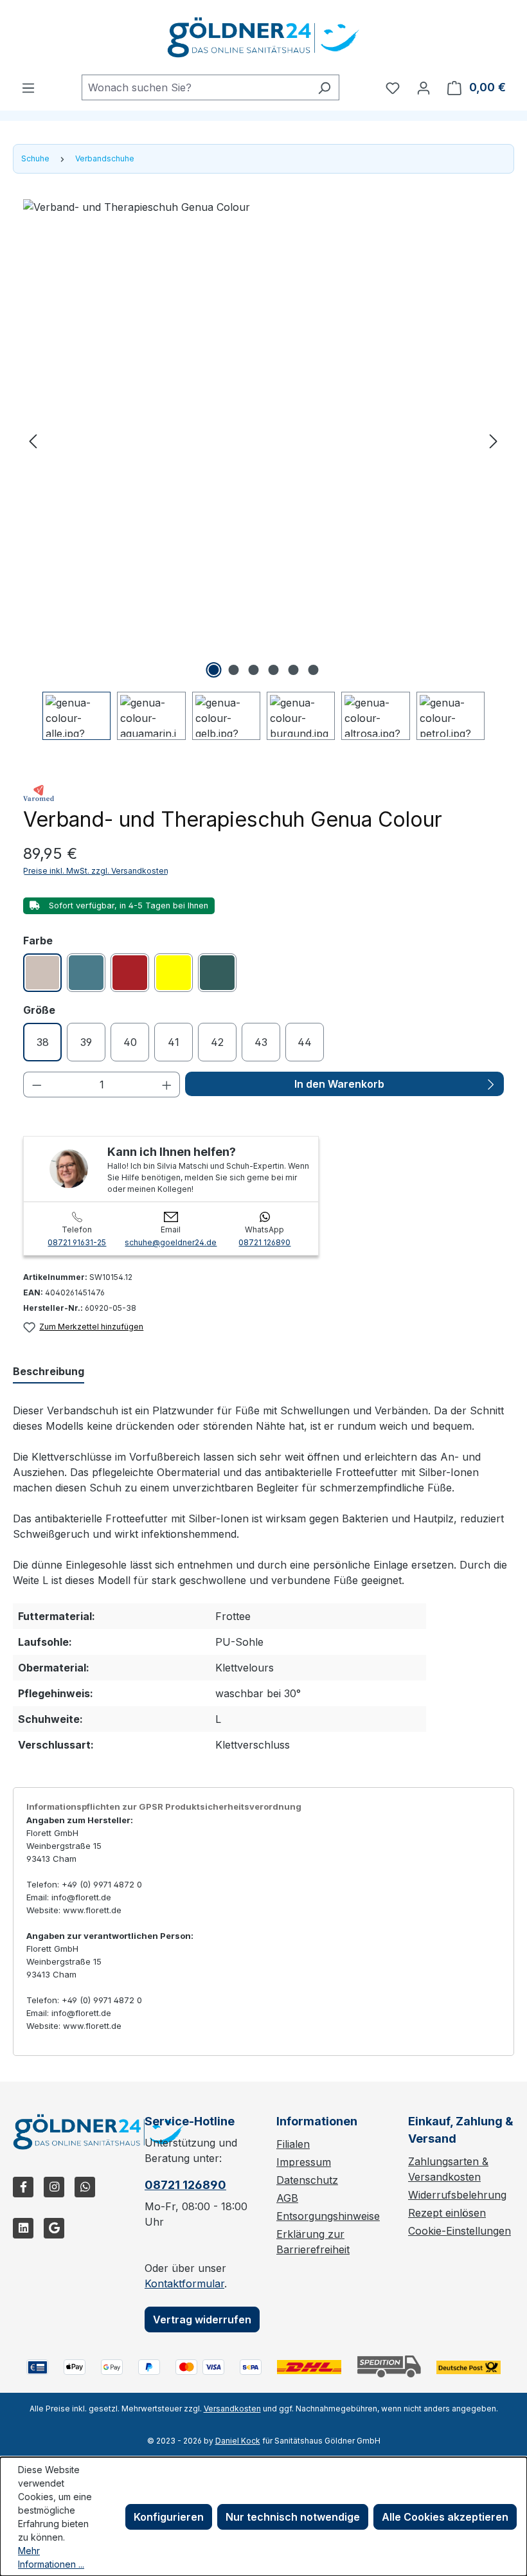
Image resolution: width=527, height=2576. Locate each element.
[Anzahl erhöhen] (167, 1085)
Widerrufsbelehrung (457, 2195)
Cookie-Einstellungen (460, 2231)
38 (43, 1042)
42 (217, 1042)
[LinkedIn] (23, 2228)
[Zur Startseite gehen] (263, 37)
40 (130, 1042)
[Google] (54, 2228)
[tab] (49, 1372)
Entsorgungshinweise (328, 2216)
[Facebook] (23, 2187)
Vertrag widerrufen (202, 2319)
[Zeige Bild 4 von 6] (273, 670)
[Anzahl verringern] (37, 1085)
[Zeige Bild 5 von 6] (293, 670)
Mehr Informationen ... (51, 2557)
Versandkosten (232, 2409)
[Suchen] (324, 87)
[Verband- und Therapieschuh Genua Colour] (263, 440)
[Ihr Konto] (424, 87)
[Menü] (28, 87)
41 (174, 1042)
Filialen (293, 2144)
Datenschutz (307, 2180)
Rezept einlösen (447, 2213)
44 (305, 1042)
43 (261, 1042)
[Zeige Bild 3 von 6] (253, 670)
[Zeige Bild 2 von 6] (233, 670)
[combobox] (196, 87)
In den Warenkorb (339, 1084)
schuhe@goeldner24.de (171, 1242)
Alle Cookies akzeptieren (445, 2517)
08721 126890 (264, 1242)
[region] (263, 470)
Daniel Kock (238, 2441)
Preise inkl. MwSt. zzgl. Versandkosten (96, 871)
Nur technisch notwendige (293, 2517)
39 (86, 1042)
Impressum (304, 2162)
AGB (287, 2198)
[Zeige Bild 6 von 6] (313, 670)
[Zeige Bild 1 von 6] (213, 670)
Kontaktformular (184, 2283)
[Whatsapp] (85, 2187)
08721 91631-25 (77, 1242)
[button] (33, 440)
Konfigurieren (169, 2517)
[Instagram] (54, 2187)
